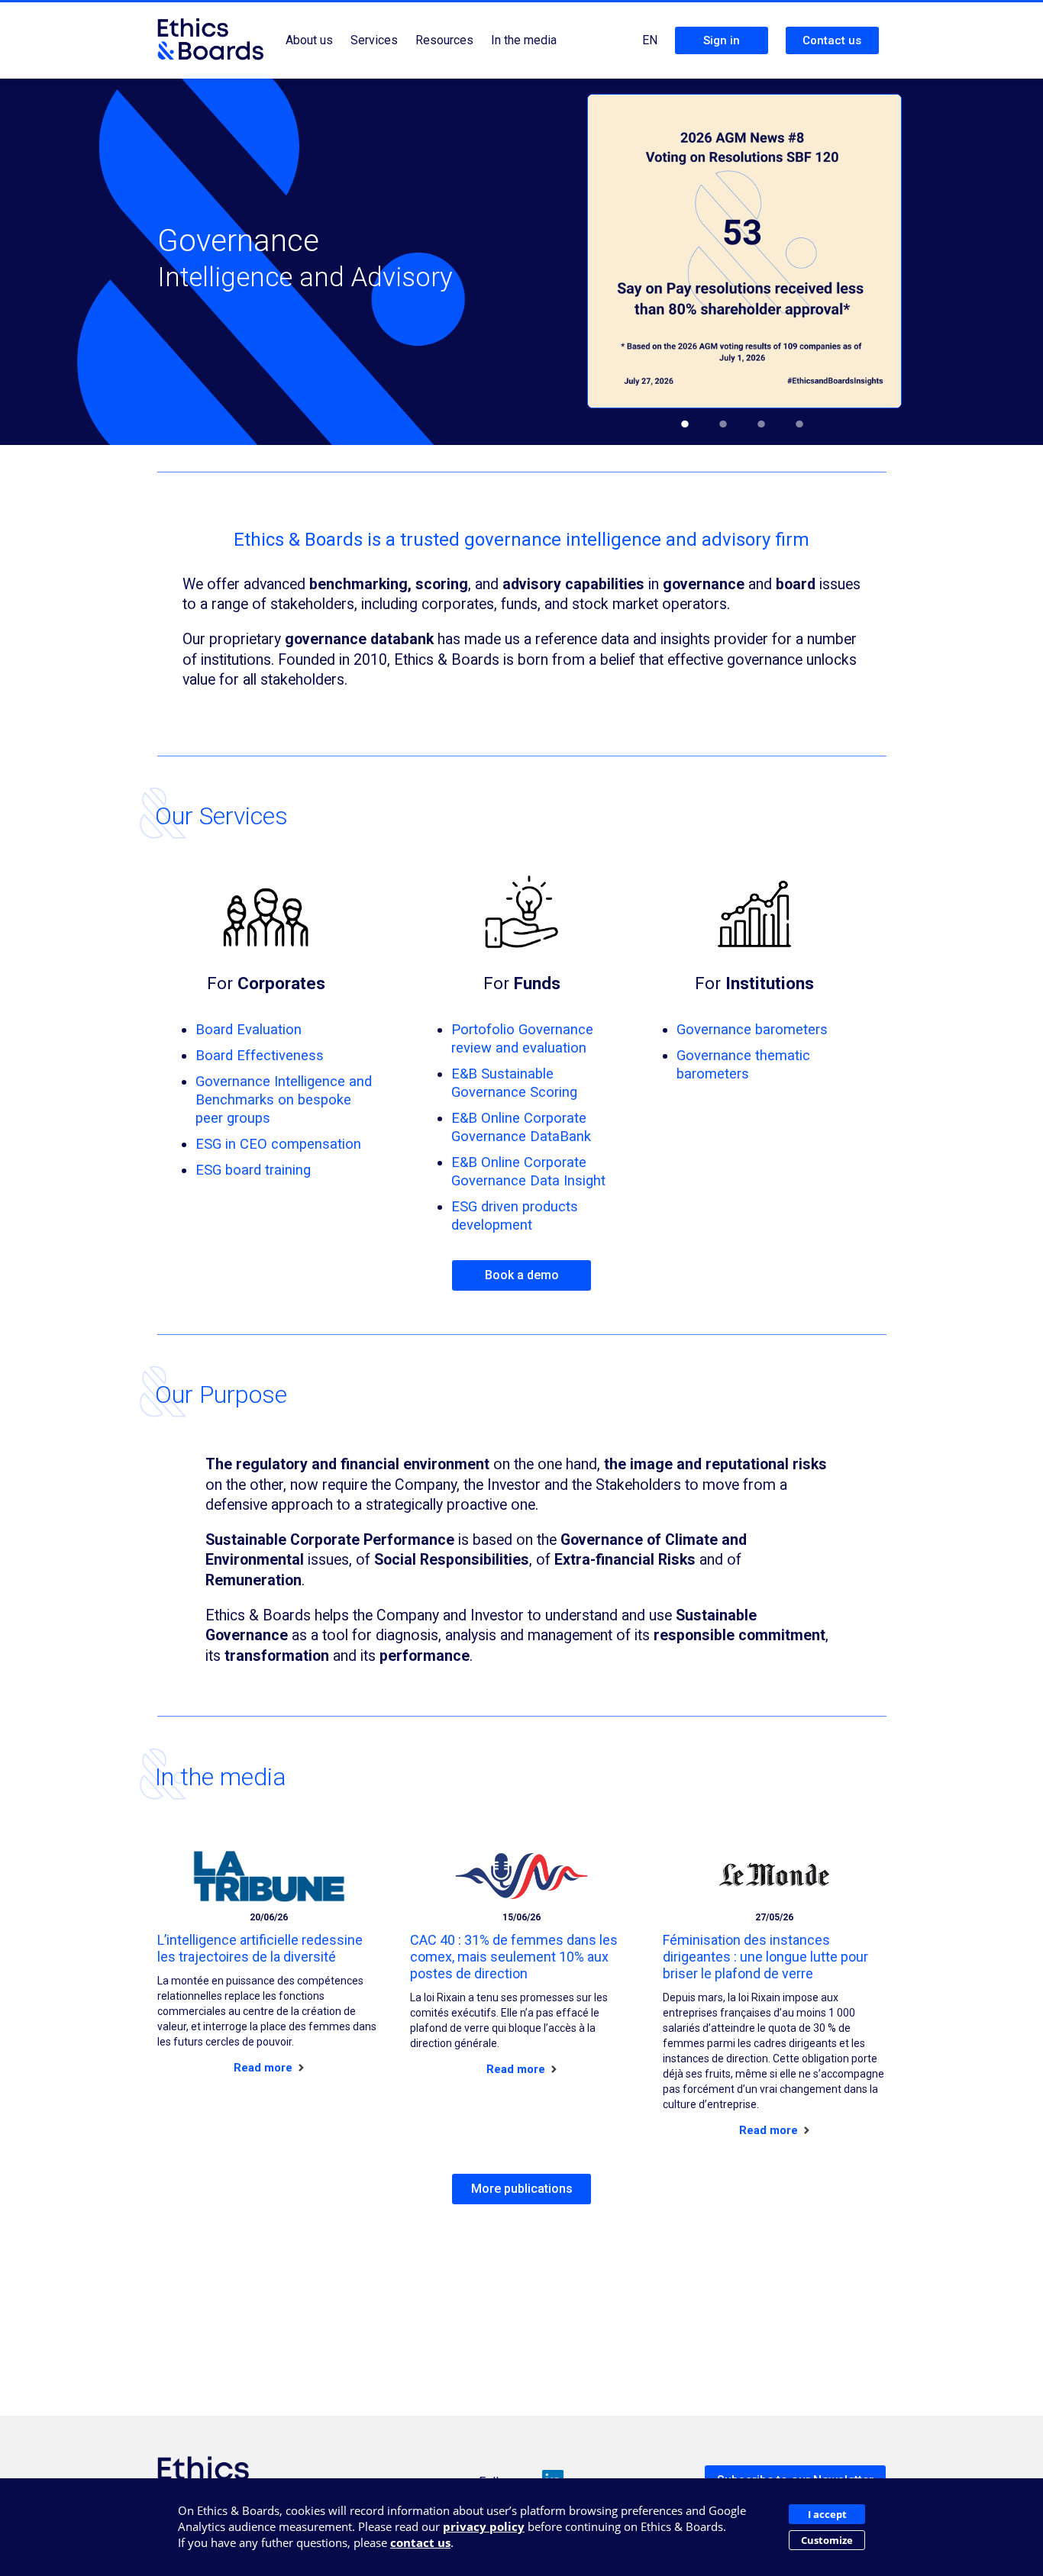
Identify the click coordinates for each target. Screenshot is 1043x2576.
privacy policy (484, 2526)
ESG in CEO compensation (278, 1144)
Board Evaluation (249, 1029)
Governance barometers (752, 1029)
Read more (265, 2068)
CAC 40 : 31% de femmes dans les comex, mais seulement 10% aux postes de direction (514, 1957)
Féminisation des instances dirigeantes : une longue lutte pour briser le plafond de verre (765, 1957)
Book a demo (522, 1275)
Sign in (722, 40)
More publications (522, 2189)
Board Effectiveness (260, 1055)
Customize (827, 2540)
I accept (827, 2514)
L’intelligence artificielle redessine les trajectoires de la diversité (260, 1948)
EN (650, 40)
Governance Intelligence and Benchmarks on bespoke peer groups (284, 1099)
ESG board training (253, 1170)
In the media (524, 40)
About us (309, 40)
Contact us (832, 40)
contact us (420, 2542)
